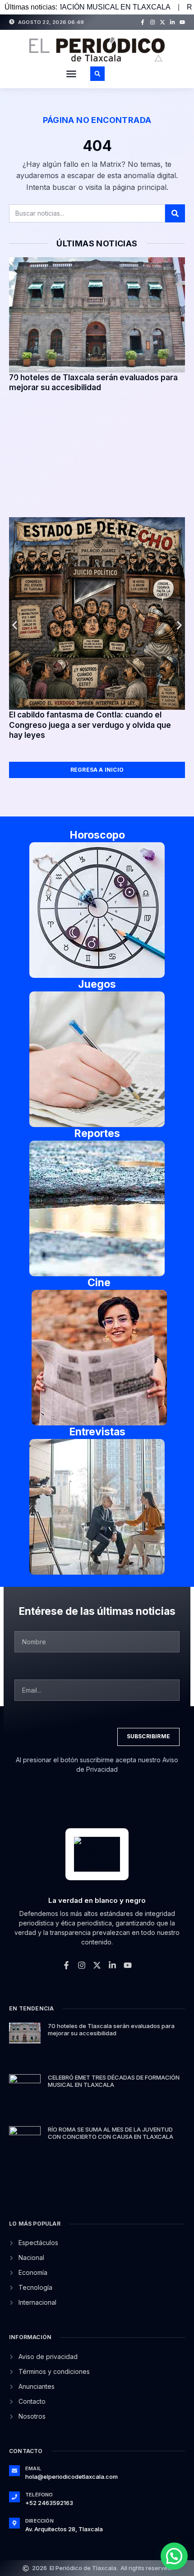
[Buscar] (175, 213)
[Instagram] (152, 22)
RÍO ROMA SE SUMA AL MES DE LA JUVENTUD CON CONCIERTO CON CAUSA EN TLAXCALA (111, 2133)
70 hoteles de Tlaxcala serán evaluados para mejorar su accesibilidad (111, 2029)
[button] (71, 74)
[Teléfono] (14, 2497)
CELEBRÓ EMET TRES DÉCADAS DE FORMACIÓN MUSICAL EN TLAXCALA (114, 2081)
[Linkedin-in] (172, 22)
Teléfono (39, 2495)
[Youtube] (182, 22)
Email (33, 2468)
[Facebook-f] (143, 22)
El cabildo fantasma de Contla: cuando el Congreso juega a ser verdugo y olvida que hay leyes (90, 725)
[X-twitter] (162, 22)
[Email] (14, 2471)
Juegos (97, 984)
